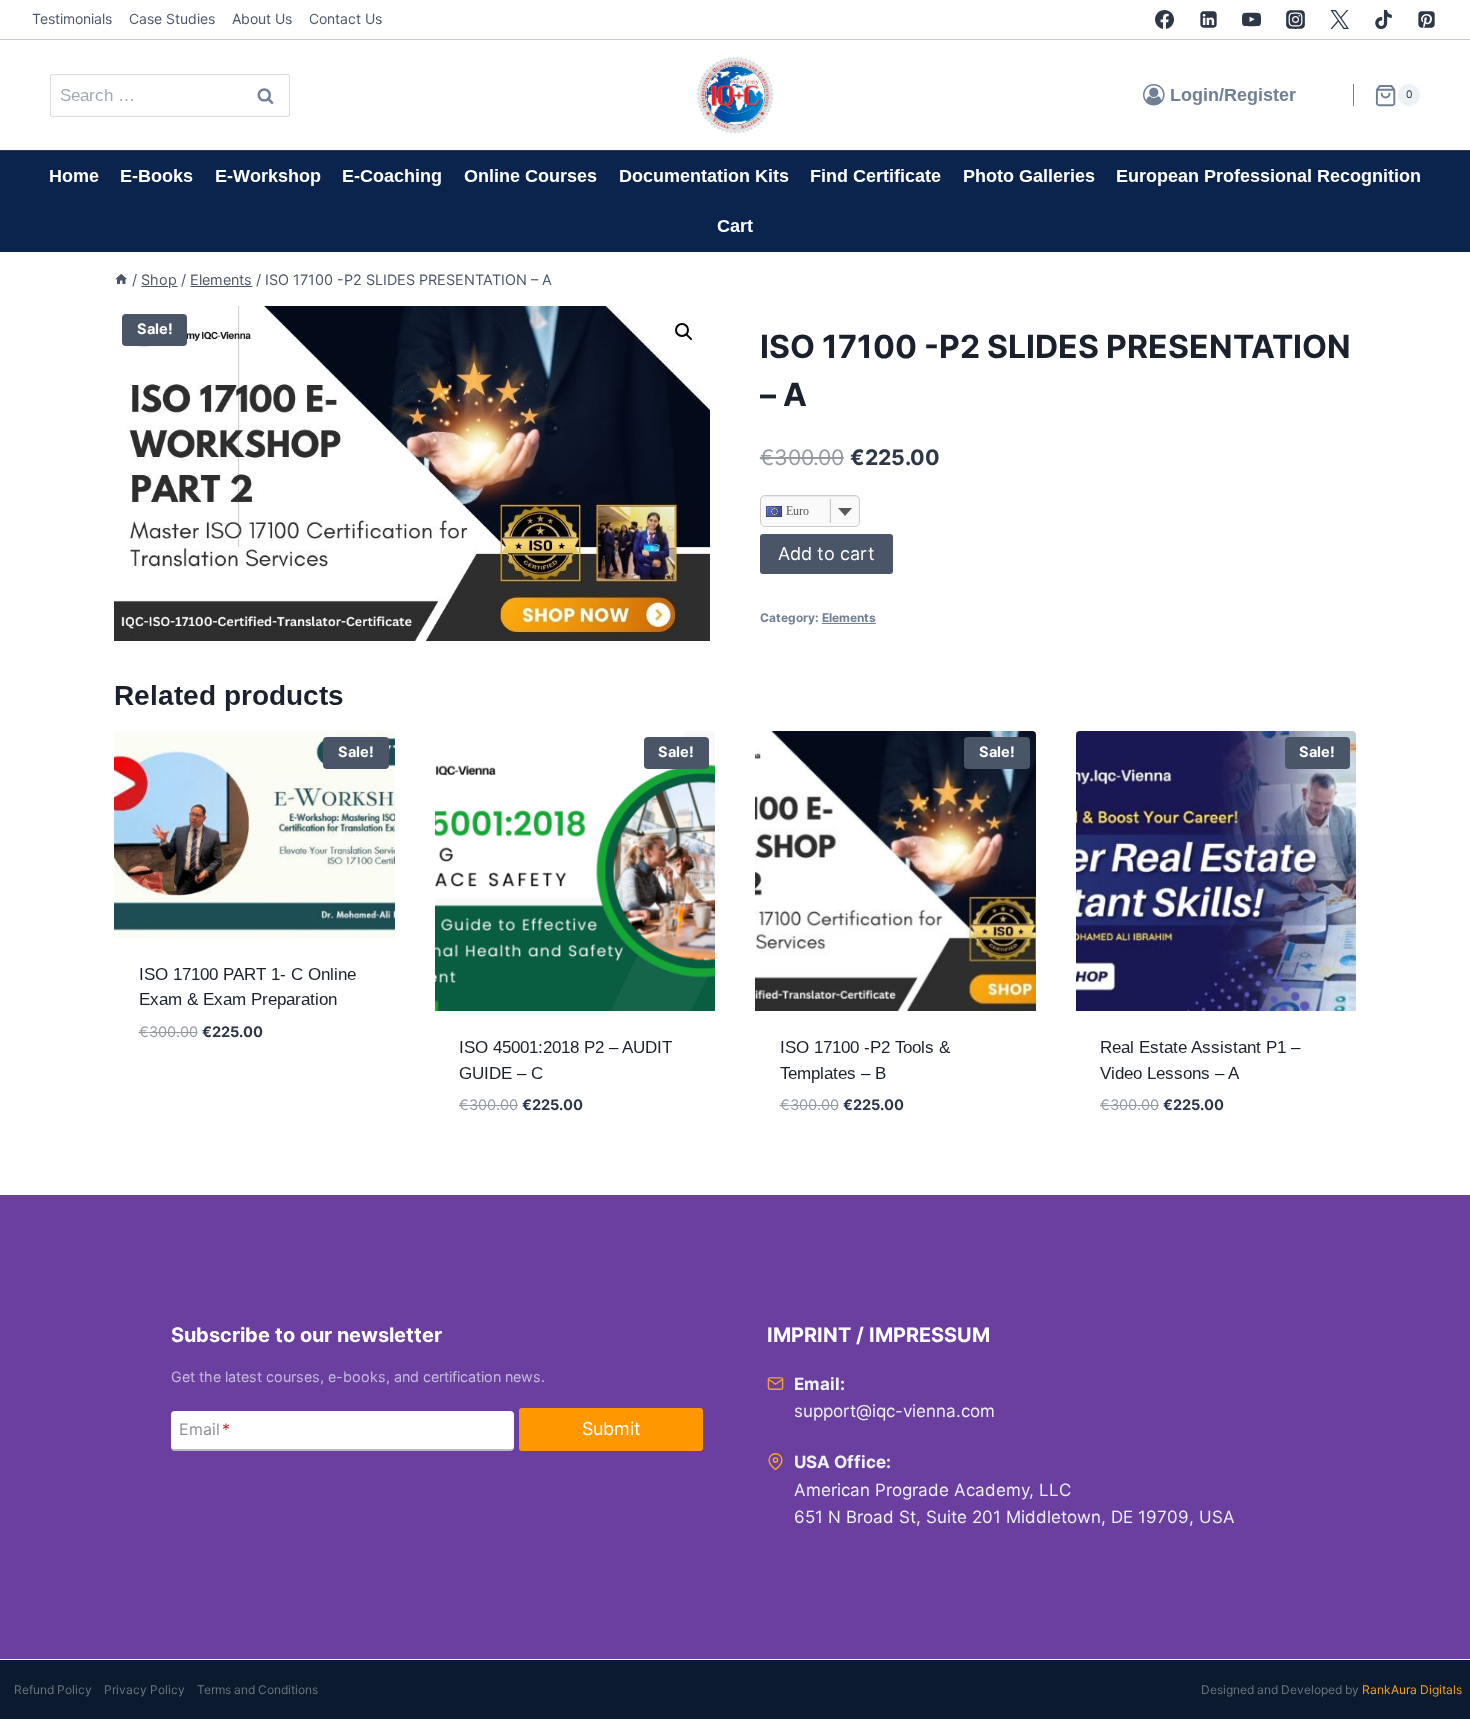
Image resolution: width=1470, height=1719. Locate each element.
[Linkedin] (1208, 20)
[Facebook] (1164, 20)
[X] (1339, 20)
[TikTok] (1383, 20)
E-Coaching (392, 176)
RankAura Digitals (1412, 1689)
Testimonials (72, 18)
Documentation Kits (704, 176)
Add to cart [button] (189, 1091)
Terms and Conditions (257, 1689)
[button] (684, 332)
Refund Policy (53, 1689)
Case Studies (172, 18)
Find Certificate (875, 176)
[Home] (121, 279)
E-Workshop (268, 176)
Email (204, 1429)
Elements (849, 617)
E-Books (156, 176)
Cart (735, 226)
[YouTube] (1252, 20)
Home (74, 176)
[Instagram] (1296, 20)
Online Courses (530, 176)
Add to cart (826, 553)
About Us (262, 18)
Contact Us (345, 18)
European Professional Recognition (1268, 176)
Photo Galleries (1029, 176)
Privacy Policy (144, 1689)
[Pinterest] (1427, 20)
